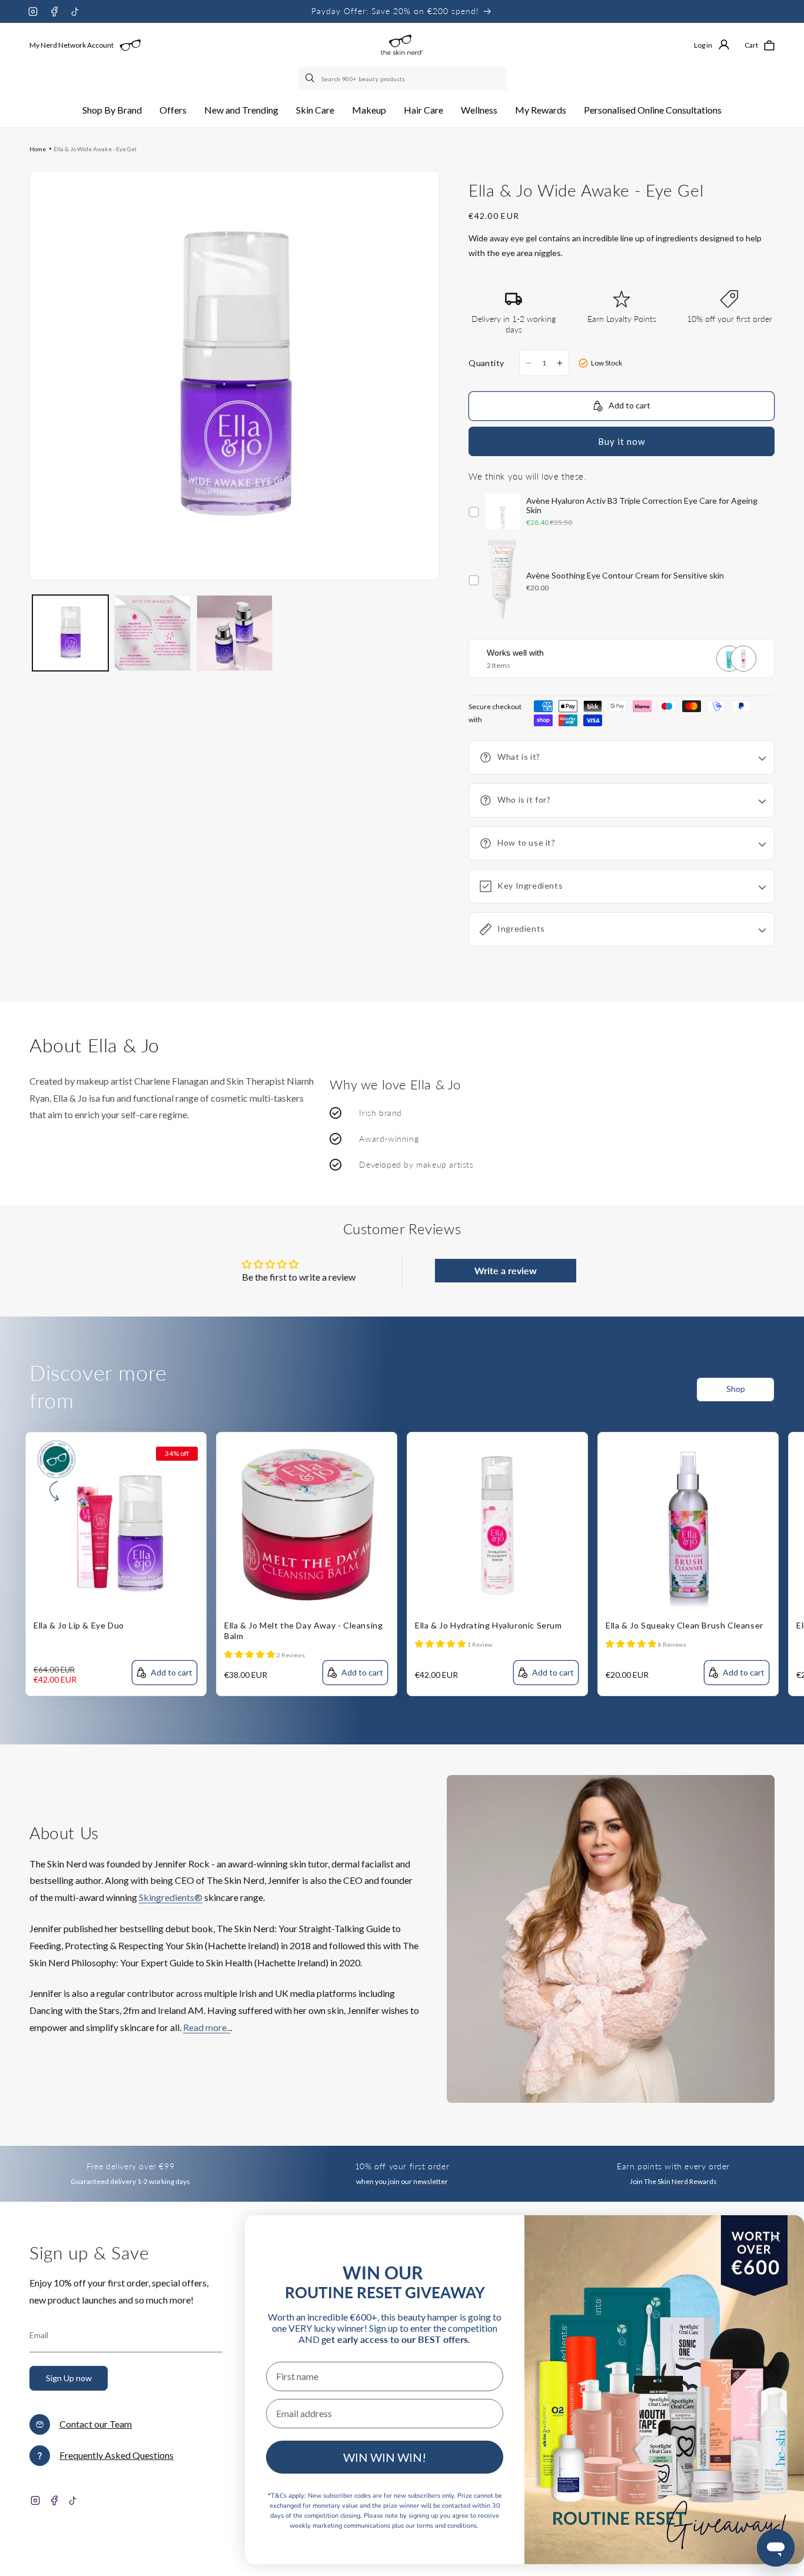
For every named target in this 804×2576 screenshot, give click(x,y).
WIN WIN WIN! (385, 2457)
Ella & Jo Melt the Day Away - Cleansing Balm (303, 1631)
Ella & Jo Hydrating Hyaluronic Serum (489, 1625)
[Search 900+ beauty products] (311, 79)
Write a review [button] (506, 1270)
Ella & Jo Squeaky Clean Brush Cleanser (685, 1625)
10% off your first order (402, 2166)
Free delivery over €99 (130, 2166)
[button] (112, 110)
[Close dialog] (775, 2237)
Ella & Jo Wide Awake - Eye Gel (95, 149)
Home (38, 149)
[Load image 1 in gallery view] (70, 633)
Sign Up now (69, 2378)
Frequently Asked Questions (117, 2455)
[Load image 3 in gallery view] (235, 633)
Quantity (486, 363)
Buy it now (622, 441)
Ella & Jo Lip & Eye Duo (79, 1625)
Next (795, 1397)
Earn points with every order (673, 2166)
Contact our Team (96, 2424)
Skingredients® (171, 1897)
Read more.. (207, 2027)
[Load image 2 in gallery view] (152, 633)
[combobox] (402, 79)
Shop (736, 1389)
